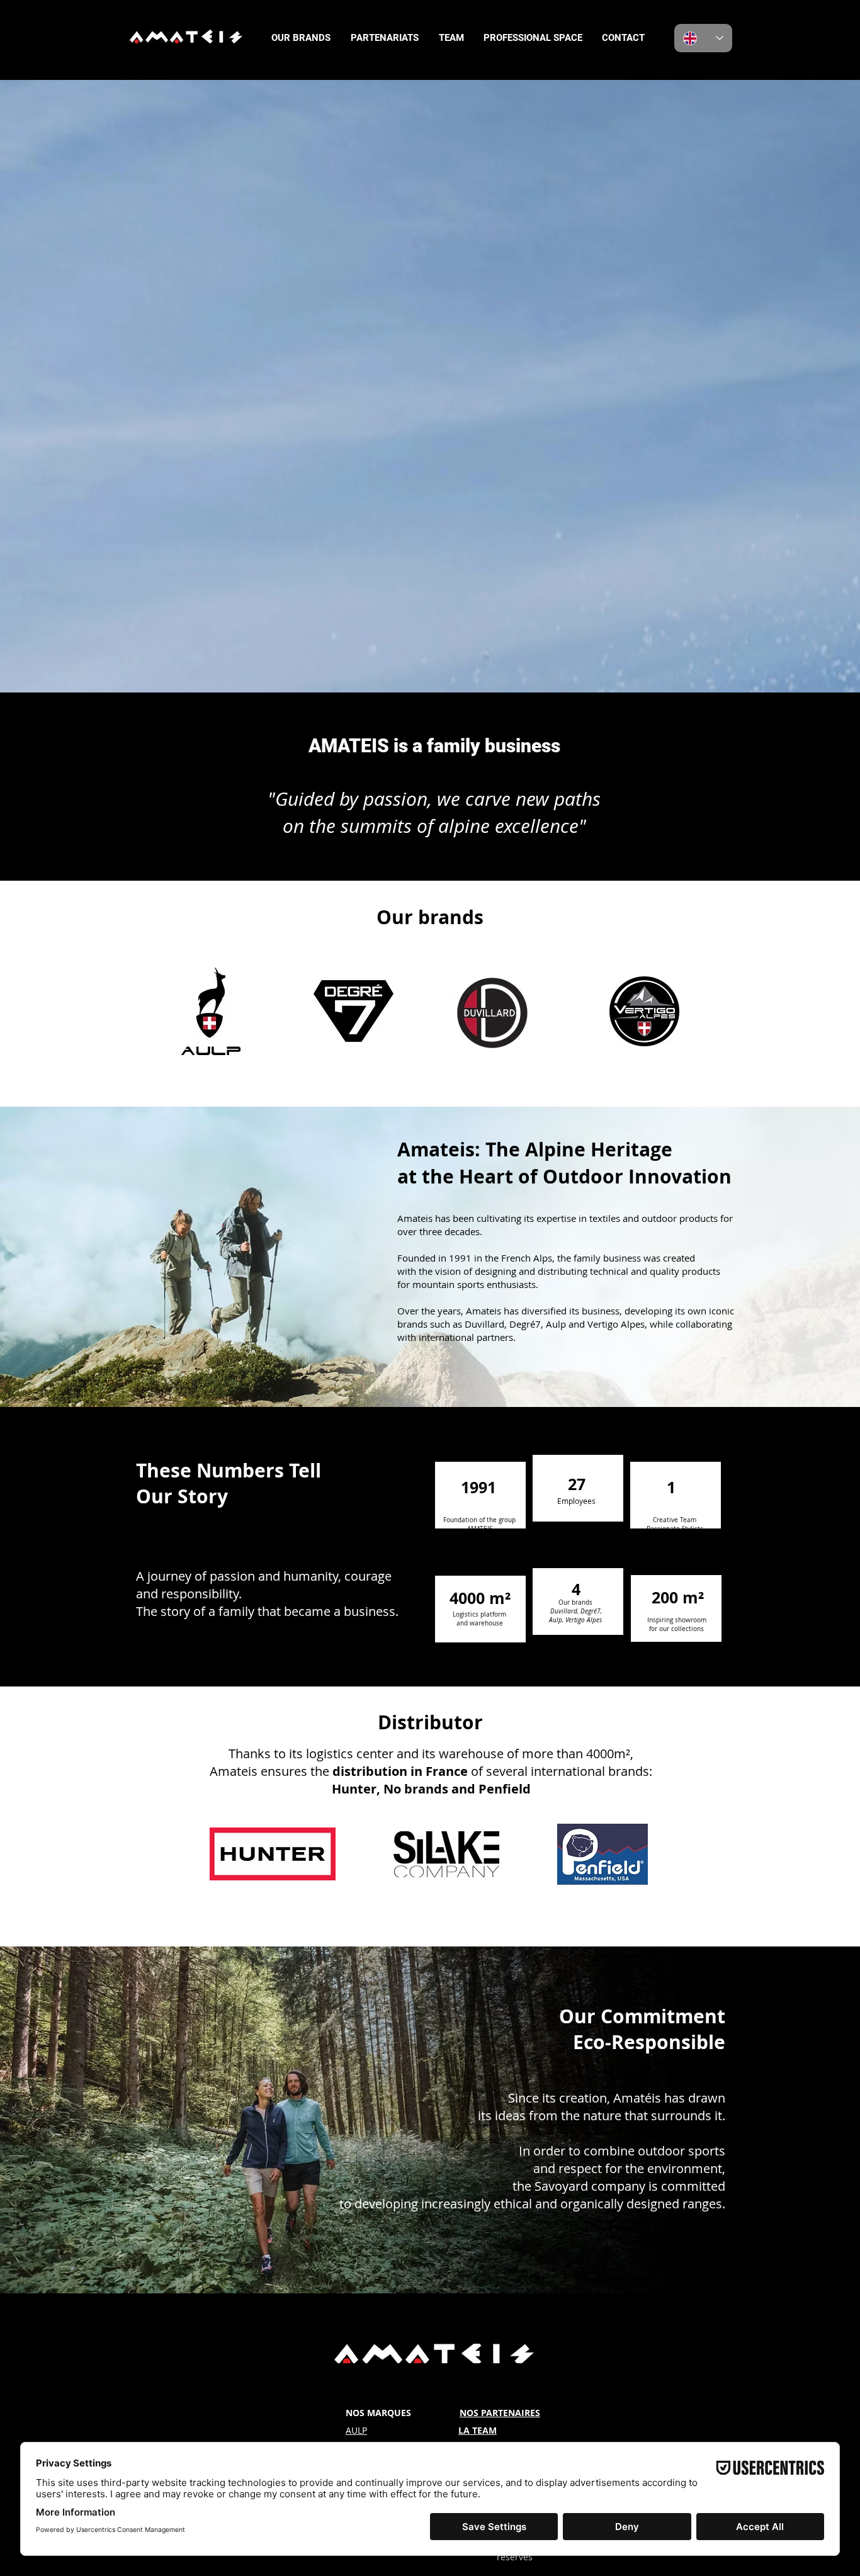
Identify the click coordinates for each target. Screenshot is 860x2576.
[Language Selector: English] (703, 38)
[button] (301, 38)
